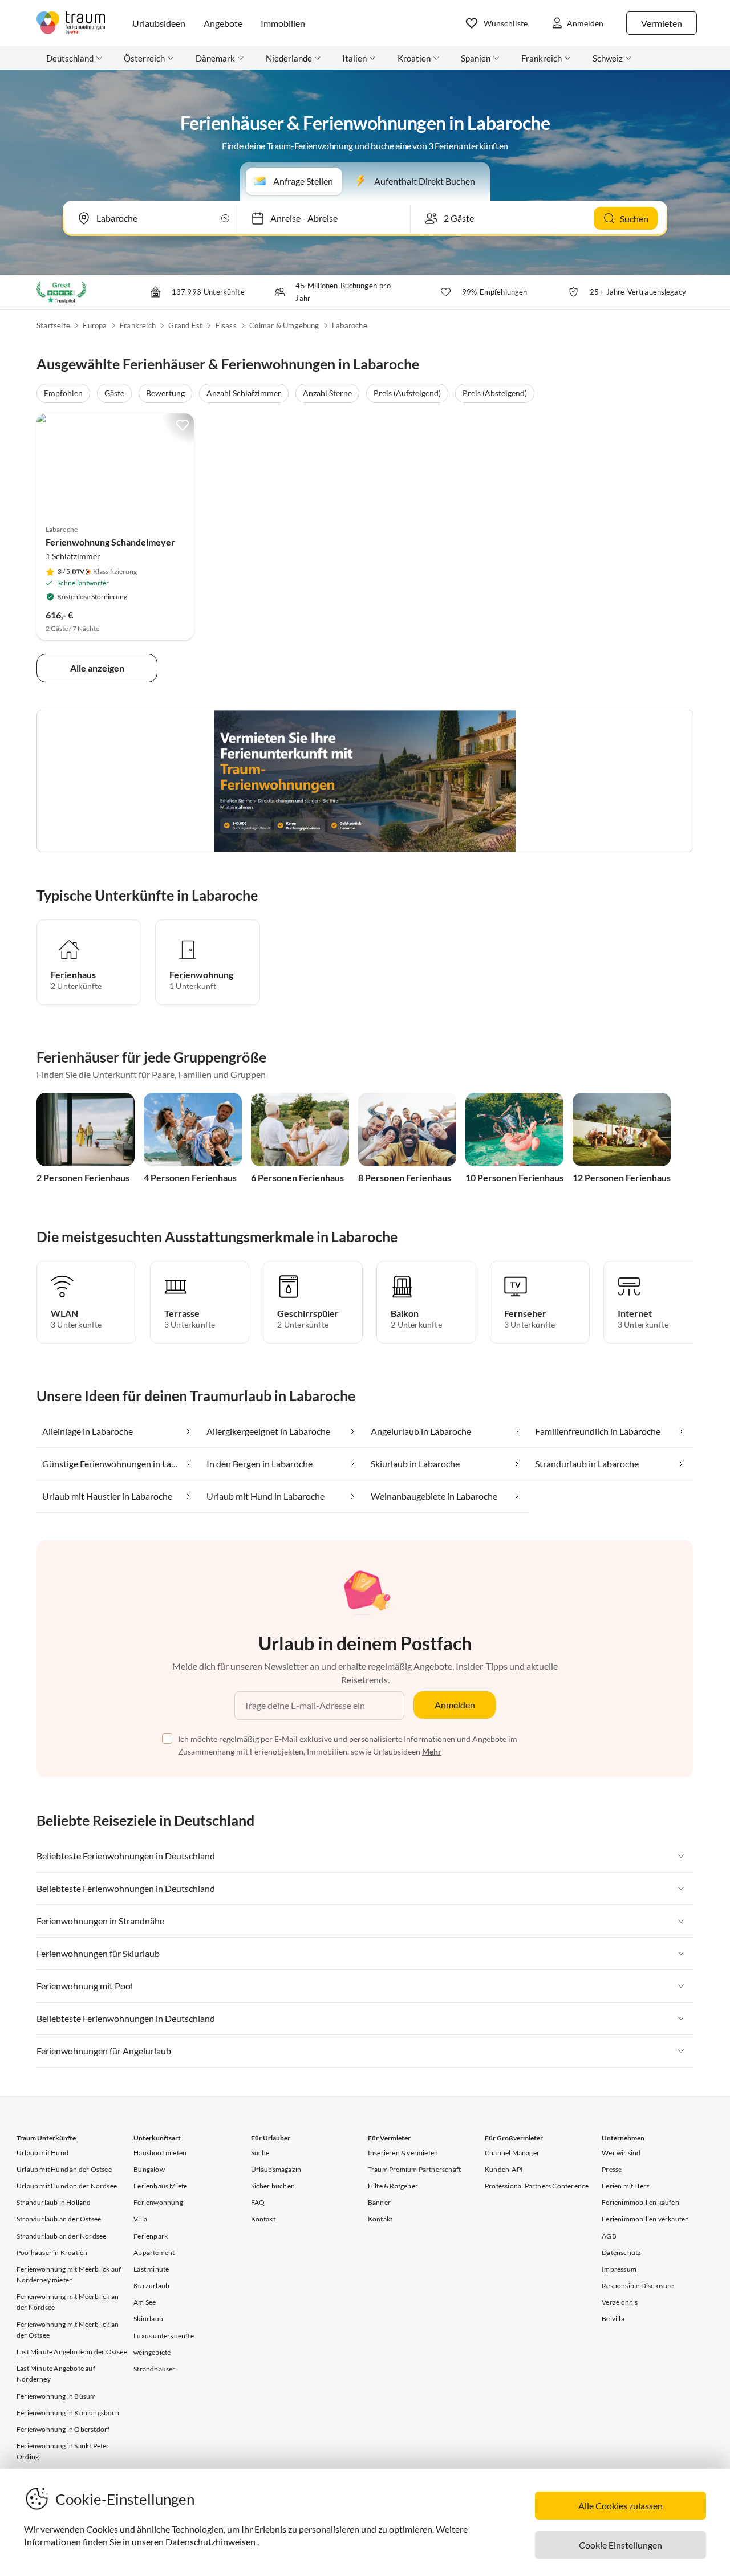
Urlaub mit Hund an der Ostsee (64, 2169)
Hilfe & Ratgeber (393, 2186)
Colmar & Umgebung (284, 325)
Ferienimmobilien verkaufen (645, 2219)
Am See (145, 2302)
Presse (612, 2169)
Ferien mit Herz (626, 2186)
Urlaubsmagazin (276, 2169)
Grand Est (185, 325)
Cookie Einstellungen (620, 2545)
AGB (609, 2236)
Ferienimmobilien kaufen (640, 2202)
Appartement (154, 2253)
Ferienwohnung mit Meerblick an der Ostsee (68, 2330)
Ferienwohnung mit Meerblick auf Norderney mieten (69, 2274)
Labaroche (350, 325)
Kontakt (263, 2219)
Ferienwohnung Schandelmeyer (110, 542)
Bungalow (149, 2169)
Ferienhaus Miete (160, 2186)
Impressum (619, 2269)
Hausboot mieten (160, 2153)
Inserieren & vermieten (403, 2153)
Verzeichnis (620, 2302)
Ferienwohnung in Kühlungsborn (68, 2413)
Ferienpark (151, 2236)
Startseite (53, 325)
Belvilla (613, 2319)
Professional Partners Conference (537, 2186)
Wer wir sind (621, 2153)
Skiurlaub (148, 2319)
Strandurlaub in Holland (54, 2202)
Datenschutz (621, 2253)
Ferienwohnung (158, 2202)
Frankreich (138, 325)
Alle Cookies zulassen (620, 2506)
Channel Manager (512, 2153)
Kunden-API (504, 2169)
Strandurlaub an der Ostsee (59, 2219)
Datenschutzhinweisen (210, 2542)
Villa (140, 2219)
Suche (260, 2153)
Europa (95, 325)
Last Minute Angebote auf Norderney (56, 2374)
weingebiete (152, 2352)
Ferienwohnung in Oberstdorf (63, 2429)
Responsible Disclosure (638, 2286)
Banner (379, 2202)
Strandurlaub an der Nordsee (61, 2236)
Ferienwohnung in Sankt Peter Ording (63, 2451)
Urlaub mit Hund (42, 2153)
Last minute (151, 2269)
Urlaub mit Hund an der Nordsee (67, 2186)
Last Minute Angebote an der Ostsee (72, 2352)
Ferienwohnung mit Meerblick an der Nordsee (68, 2302)
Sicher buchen (273, 2186)
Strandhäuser (154, 2369)
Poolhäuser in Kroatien (52, 2253)
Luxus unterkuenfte (164, 2336)
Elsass (226, 325)
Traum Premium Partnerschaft (414, 2169)
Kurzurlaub (151, 2286)
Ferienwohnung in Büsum (56, 2396)
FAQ (258, 2202)
